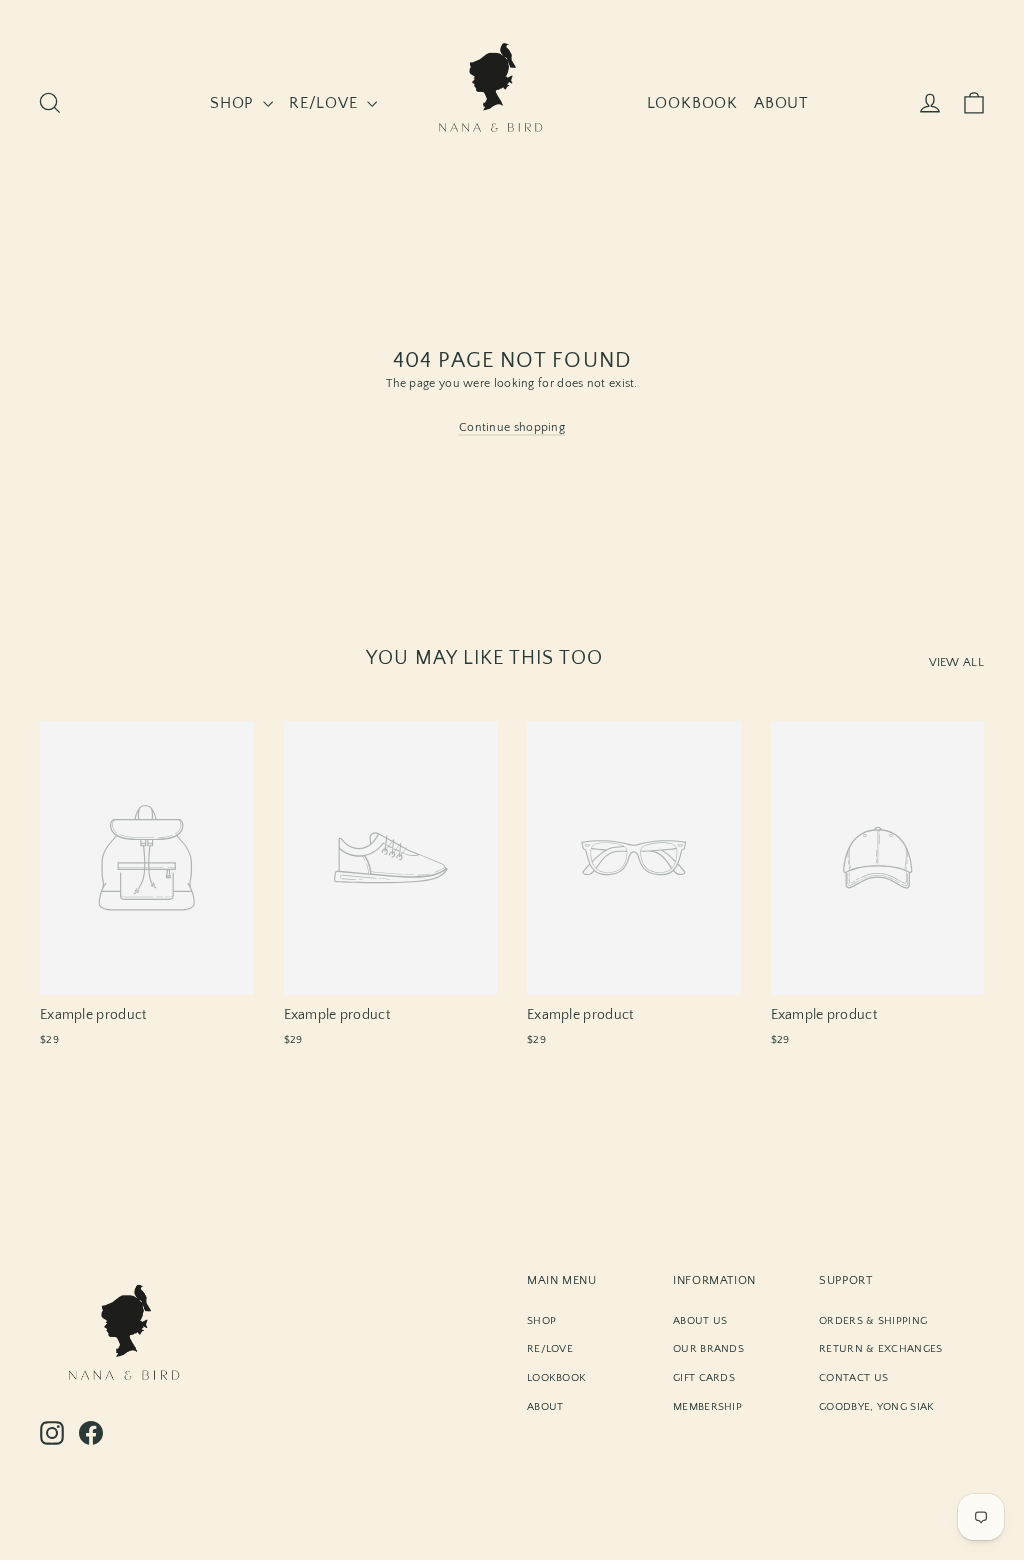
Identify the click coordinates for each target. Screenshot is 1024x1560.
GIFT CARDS (704, 1378)
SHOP (234, 103)
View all (956, 662)
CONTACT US (853, 1378)
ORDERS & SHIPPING (873, 1321)
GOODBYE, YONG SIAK (876, 1407)
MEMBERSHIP (707, 1407)
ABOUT (781, 103)
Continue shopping (512, 427)
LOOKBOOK (692, 103)
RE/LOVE (325, 103)
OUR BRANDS (708, 1349)
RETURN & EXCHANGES (880, 1349)
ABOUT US (700, 1321)
